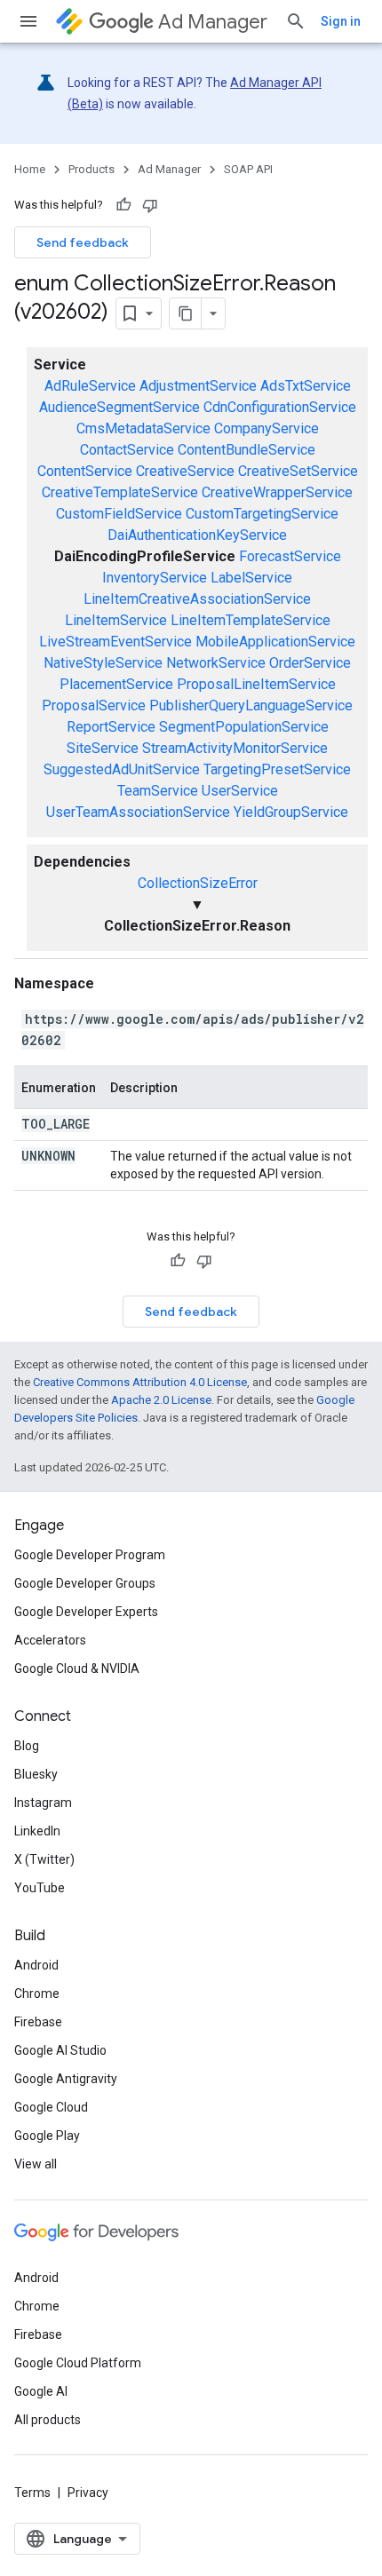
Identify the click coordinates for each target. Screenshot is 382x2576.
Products (92, 169)
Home (30, 169)
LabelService (251, 578)
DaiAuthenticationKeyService (197, 535)
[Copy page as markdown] (186, 313)
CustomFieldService (119, 514)
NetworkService (216, 663)
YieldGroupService (291, 812)
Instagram (43, 1803)
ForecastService (290, 556)
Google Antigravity (66, 2079)
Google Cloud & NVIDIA (77, 1668)
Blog (27, 1746)
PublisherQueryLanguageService (251, 705)
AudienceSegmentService (119, 407)
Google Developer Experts (86, 1612)
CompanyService (267, 428)
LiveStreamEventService (115, 642)
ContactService (127, 450)
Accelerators (50, 1640)
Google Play (47, 2136)
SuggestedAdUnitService (122, 769)
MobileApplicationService (275, 642)
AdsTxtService (306, 386)
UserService (240, 791)
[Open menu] (28, 21)
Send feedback (83, 242)
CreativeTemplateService (120, 492)
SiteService (103, 748)
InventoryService (155, 578)
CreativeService (185, 471)
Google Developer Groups (85, 1583)
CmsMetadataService (143, 428)
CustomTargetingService (262, 514)
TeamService (158, 791)
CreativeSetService (298, 471)
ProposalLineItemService (256, 684)
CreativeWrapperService (277, 492)
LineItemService (116, 620)
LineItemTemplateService (251, 620)
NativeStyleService (103, 663)
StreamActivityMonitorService (235, 748)
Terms (32, 2493)
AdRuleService (90, 386)
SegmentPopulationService (244, 727)
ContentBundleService (247, 450)
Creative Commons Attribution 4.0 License (140, 1382)
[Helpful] (123, 205)
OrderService (310, 663)
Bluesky (36, 1774)
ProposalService (94, 705)
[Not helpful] (150, 205)
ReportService (111, 727)
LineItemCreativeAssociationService (197, 599)
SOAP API (248, 169)
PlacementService (116, 684)
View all (36, 2164)
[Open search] (296, 21)
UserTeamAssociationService (138, 812)
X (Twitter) (44, 1859)
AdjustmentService (198, 386)
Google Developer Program (90, 1555)
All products (48, 2420)
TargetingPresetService (277, 769)
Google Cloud (51, 2107)
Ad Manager (213, 22)
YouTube (40, 1888)
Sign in (341, 21)
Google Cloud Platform (78, 2363)
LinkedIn (37, 1831)
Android (36, 1965)
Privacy (88, 2493)
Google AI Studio (60, 2050)
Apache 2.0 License (161, 1400)
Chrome (37, 1993)
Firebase (38, 2022)
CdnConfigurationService (280, 407)
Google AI (41, 2391)
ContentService (85, 471)
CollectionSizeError (198, 883)
